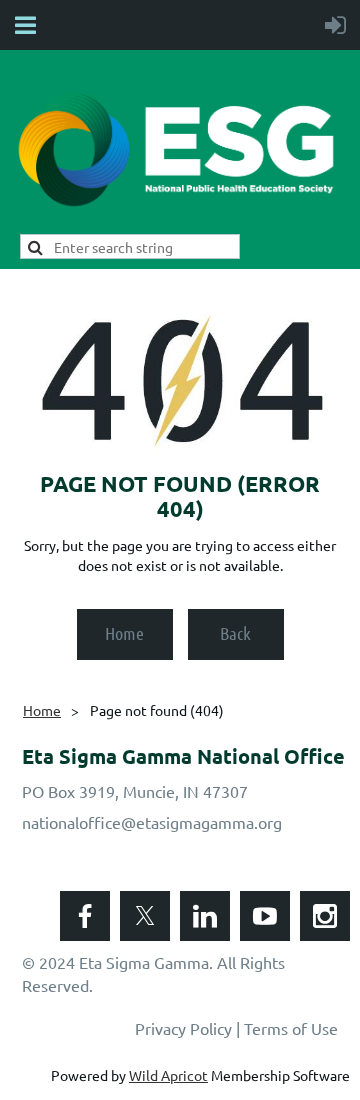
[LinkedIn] (205, 916)
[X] (145, 916)
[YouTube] (265, 916)
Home (124, 633)
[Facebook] (85, 916)
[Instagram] (325, 916)
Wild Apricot (168, 1075)
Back (235, 633)
